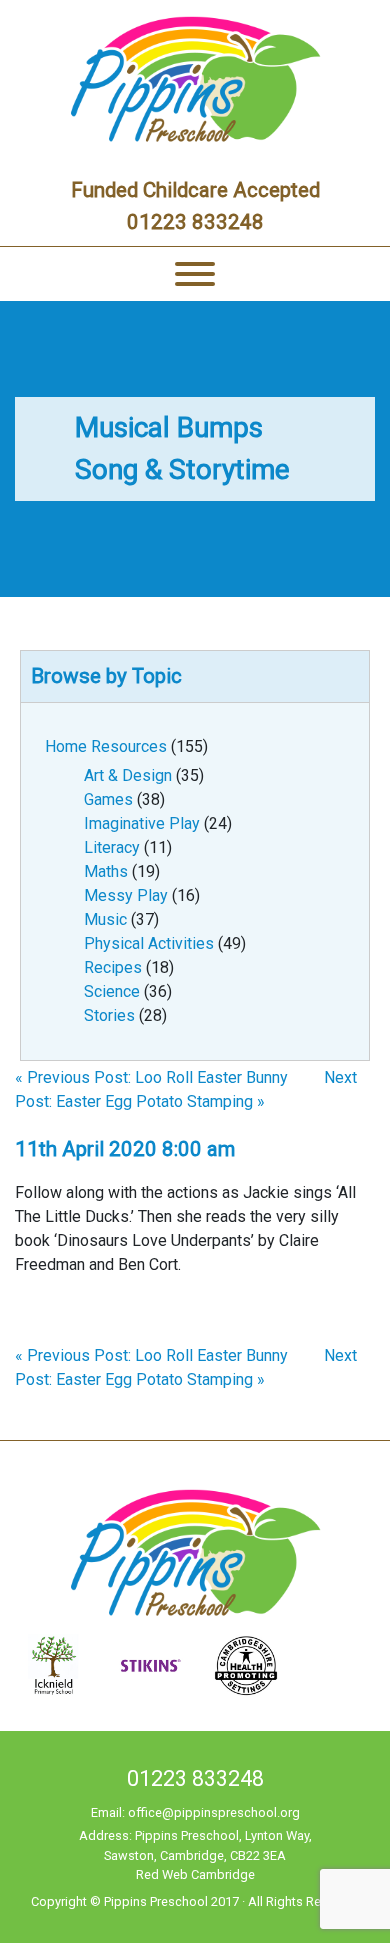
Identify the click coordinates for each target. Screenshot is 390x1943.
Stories (109, 1015)
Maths (106, 871)
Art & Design (128, 775)
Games (108, 799)
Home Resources (106, 746)
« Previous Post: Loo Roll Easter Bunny (151, 1077)
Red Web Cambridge (195, 1874)
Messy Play (126, 895)
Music (105, 919)
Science (112, 991)
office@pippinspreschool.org (214, 1812)
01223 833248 (195, 222)
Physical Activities (149, 943)
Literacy (112, 847)
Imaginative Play (142, 823)
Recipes (113, 967)
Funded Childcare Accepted (195, 190)
